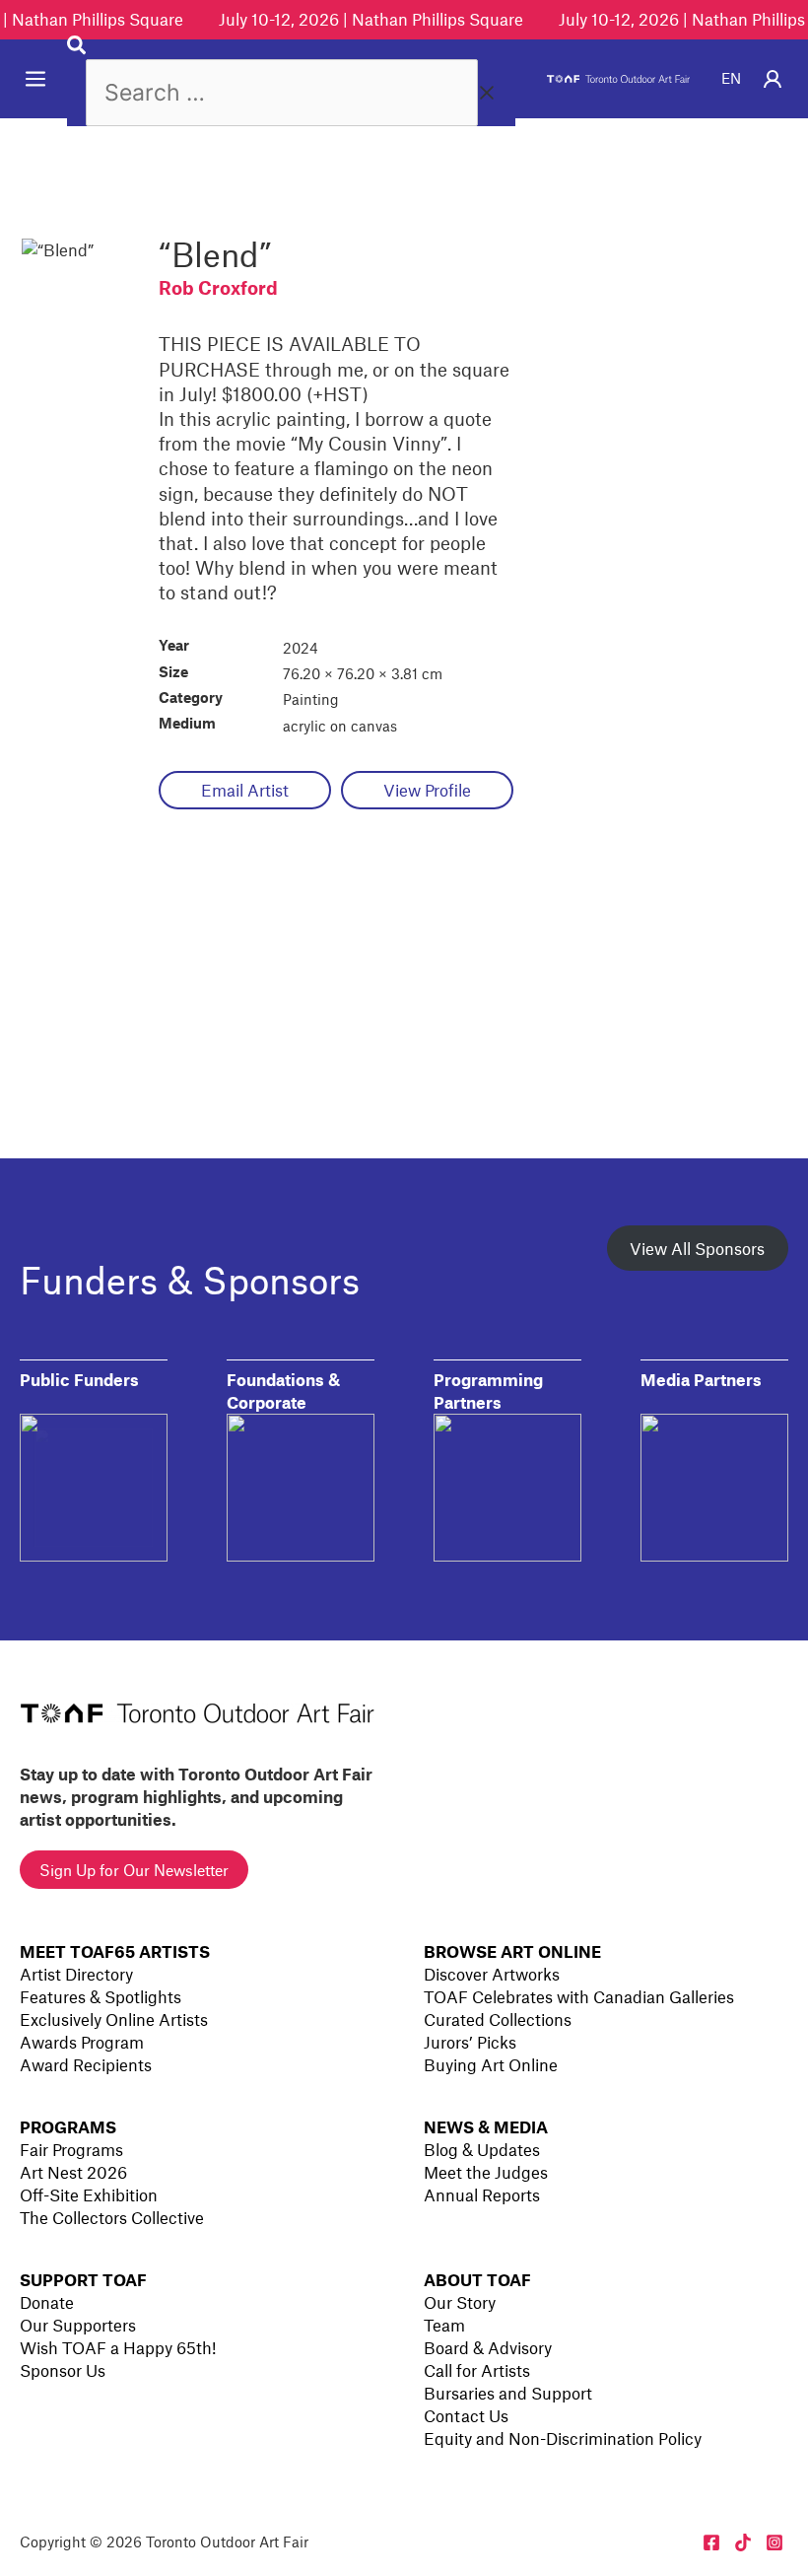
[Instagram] (774, 2542)
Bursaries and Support (508, 2393)
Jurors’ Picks (470, 2042)
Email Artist (245, 790)
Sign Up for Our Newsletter (134, 1870)
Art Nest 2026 (73, 2172)
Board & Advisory (488, 2347)
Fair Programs (71, 2149)
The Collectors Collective (112, 2217)
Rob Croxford (218, 287)
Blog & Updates (482, 2149)
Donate (47, 2302)
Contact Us (466, 2415)
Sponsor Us (63, 2370)
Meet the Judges (486, 2172)
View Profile (427, 790)
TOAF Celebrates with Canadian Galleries (579, 1996)
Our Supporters (78, 2325)
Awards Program (82, 2042)
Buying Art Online (491, 2064)
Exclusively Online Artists (114, 2019)
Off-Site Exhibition (89, 2194)
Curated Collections (498, 2019)
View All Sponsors (697, 1248)
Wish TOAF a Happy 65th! (118, 2347)
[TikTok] (743, 2542)
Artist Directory (76, 1974)
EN (731, 78)
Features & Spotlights (101, 1996)
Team (444, 2325)
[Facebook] (711, 2542)
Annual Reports (482, 2194)
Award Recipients (86, 2064)
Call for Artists (477, 2370)
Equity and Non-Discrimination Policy (563, 2438)
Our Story (460, 2302)
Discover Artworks (492, 1974)
